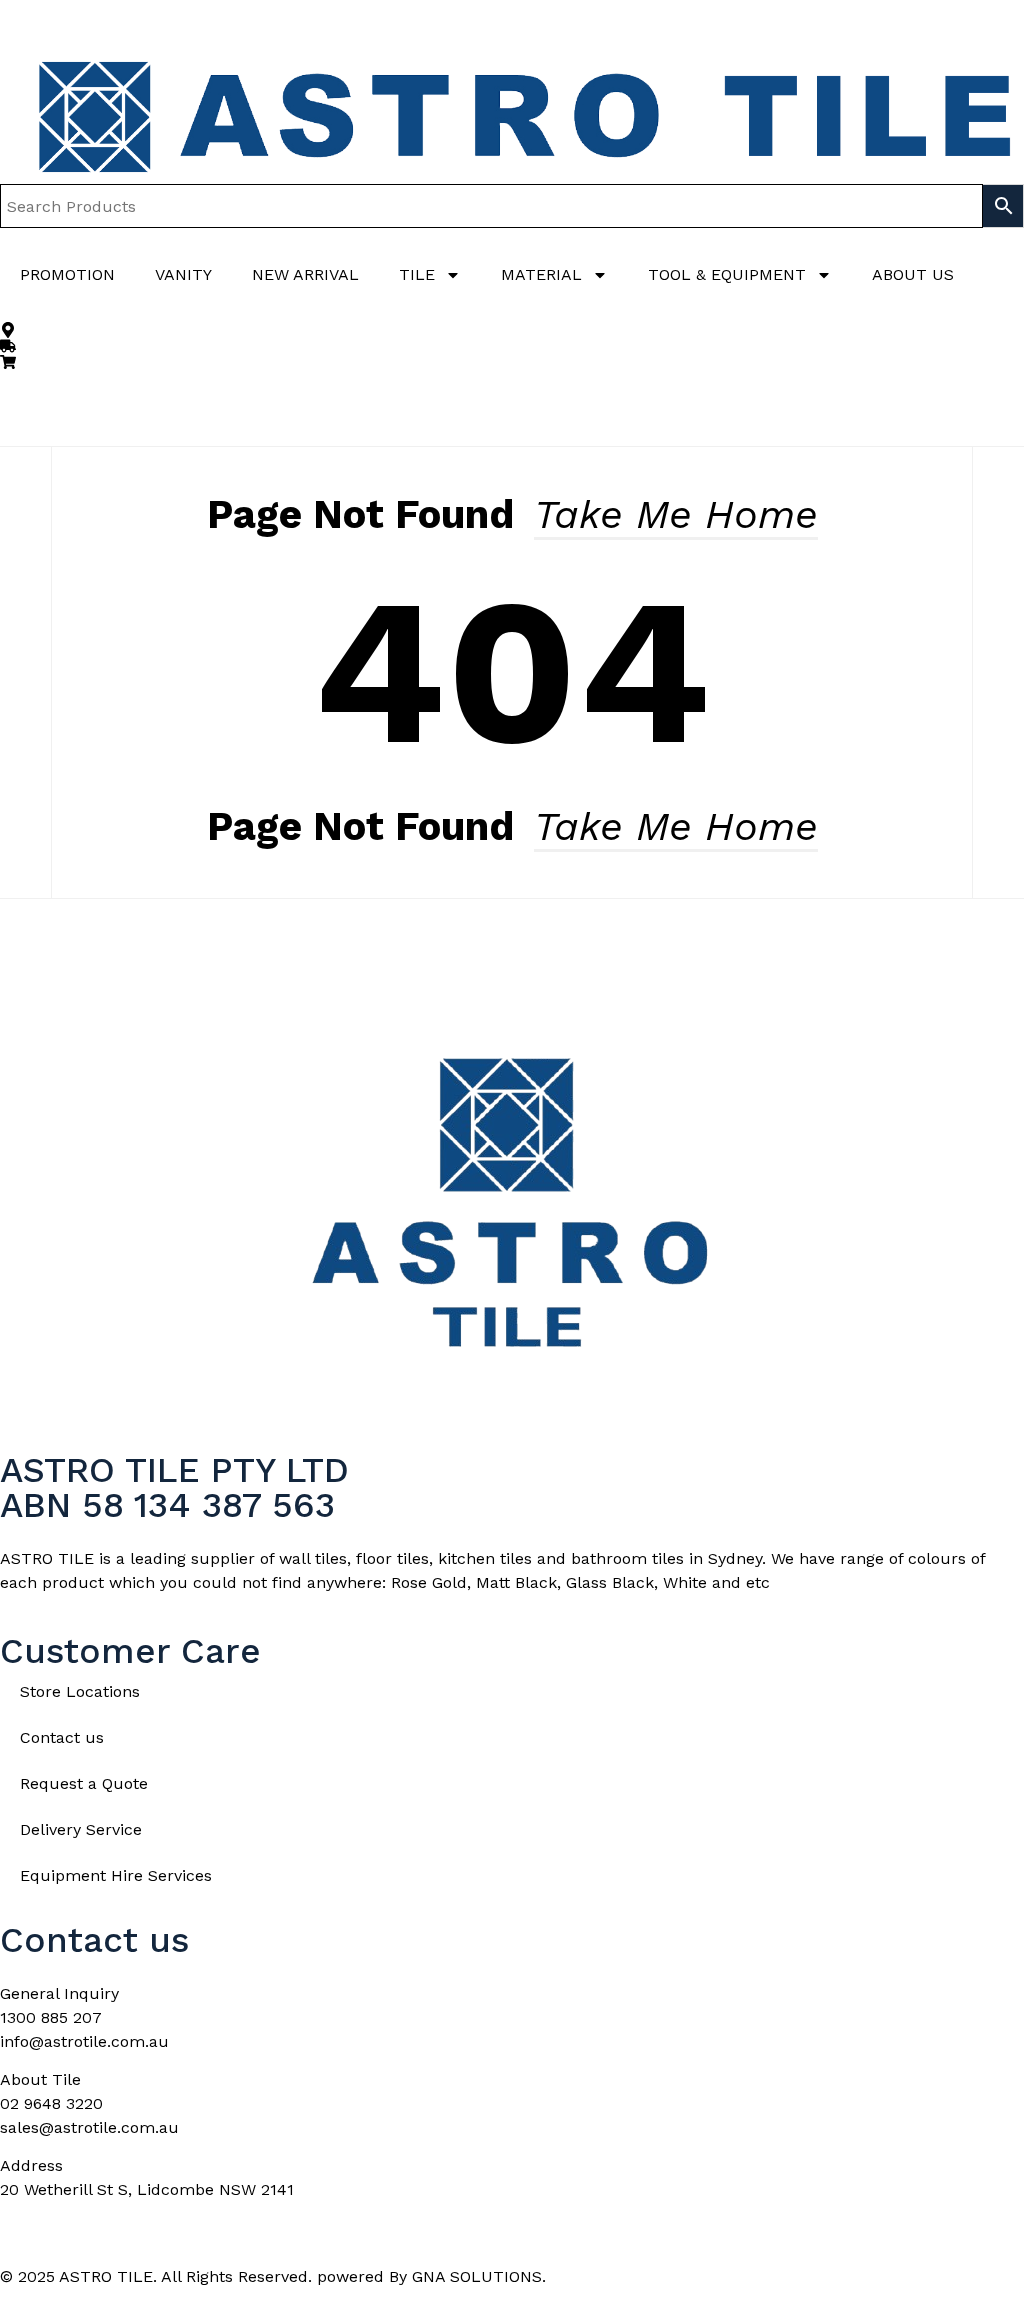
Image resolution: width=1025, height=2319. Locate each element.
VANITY (183, 274)
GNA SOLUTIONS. (479, 2276)
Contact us (62, 1737)
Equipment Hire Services (116, 1875)
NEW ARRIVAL (305, 274)
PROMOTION (67, 274)
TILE (417, 274)
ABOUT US (913, 274)
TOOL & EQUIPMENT (727, 274)
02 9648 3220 (51, 2103)
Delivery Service (81, 1829)
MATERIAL (541, 274)
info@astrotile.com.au (84, 2041)
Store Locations (80, 1691)
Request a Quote (84, 1783)
